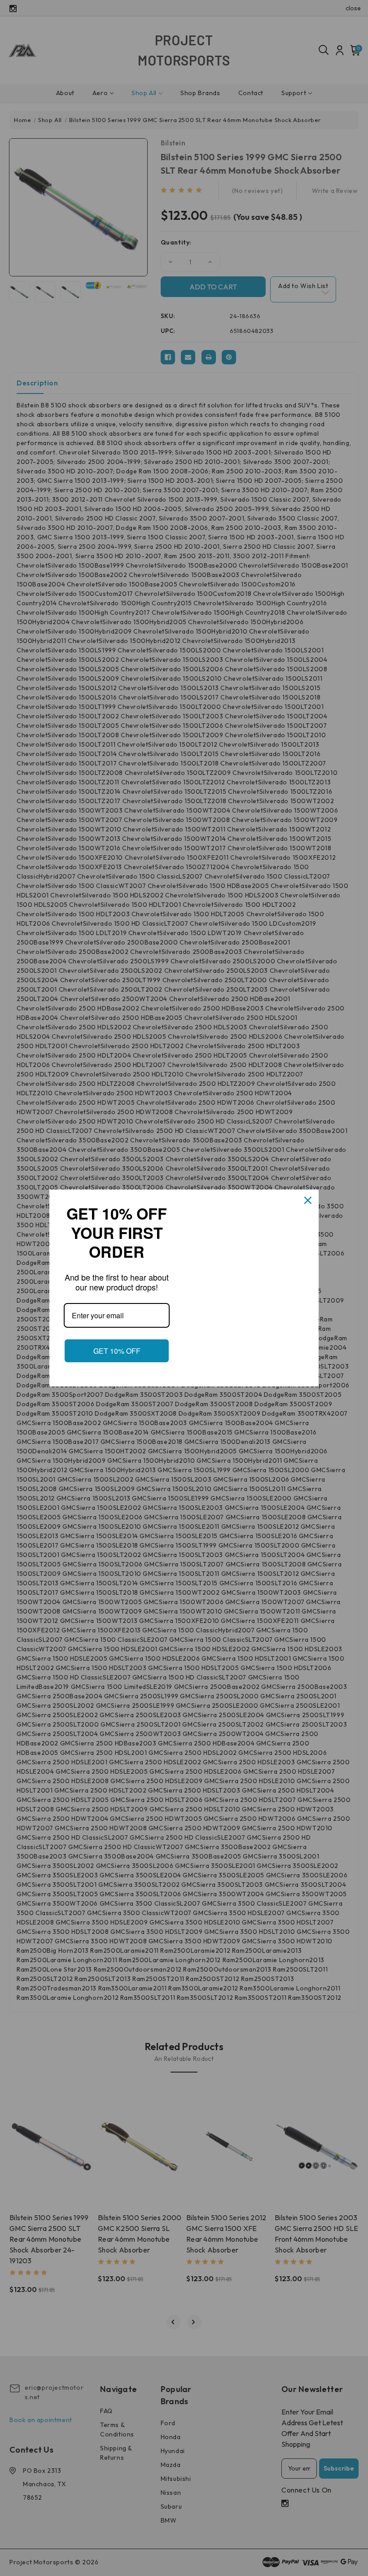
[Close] (308, 1200)
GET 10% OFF (117, 1351)
